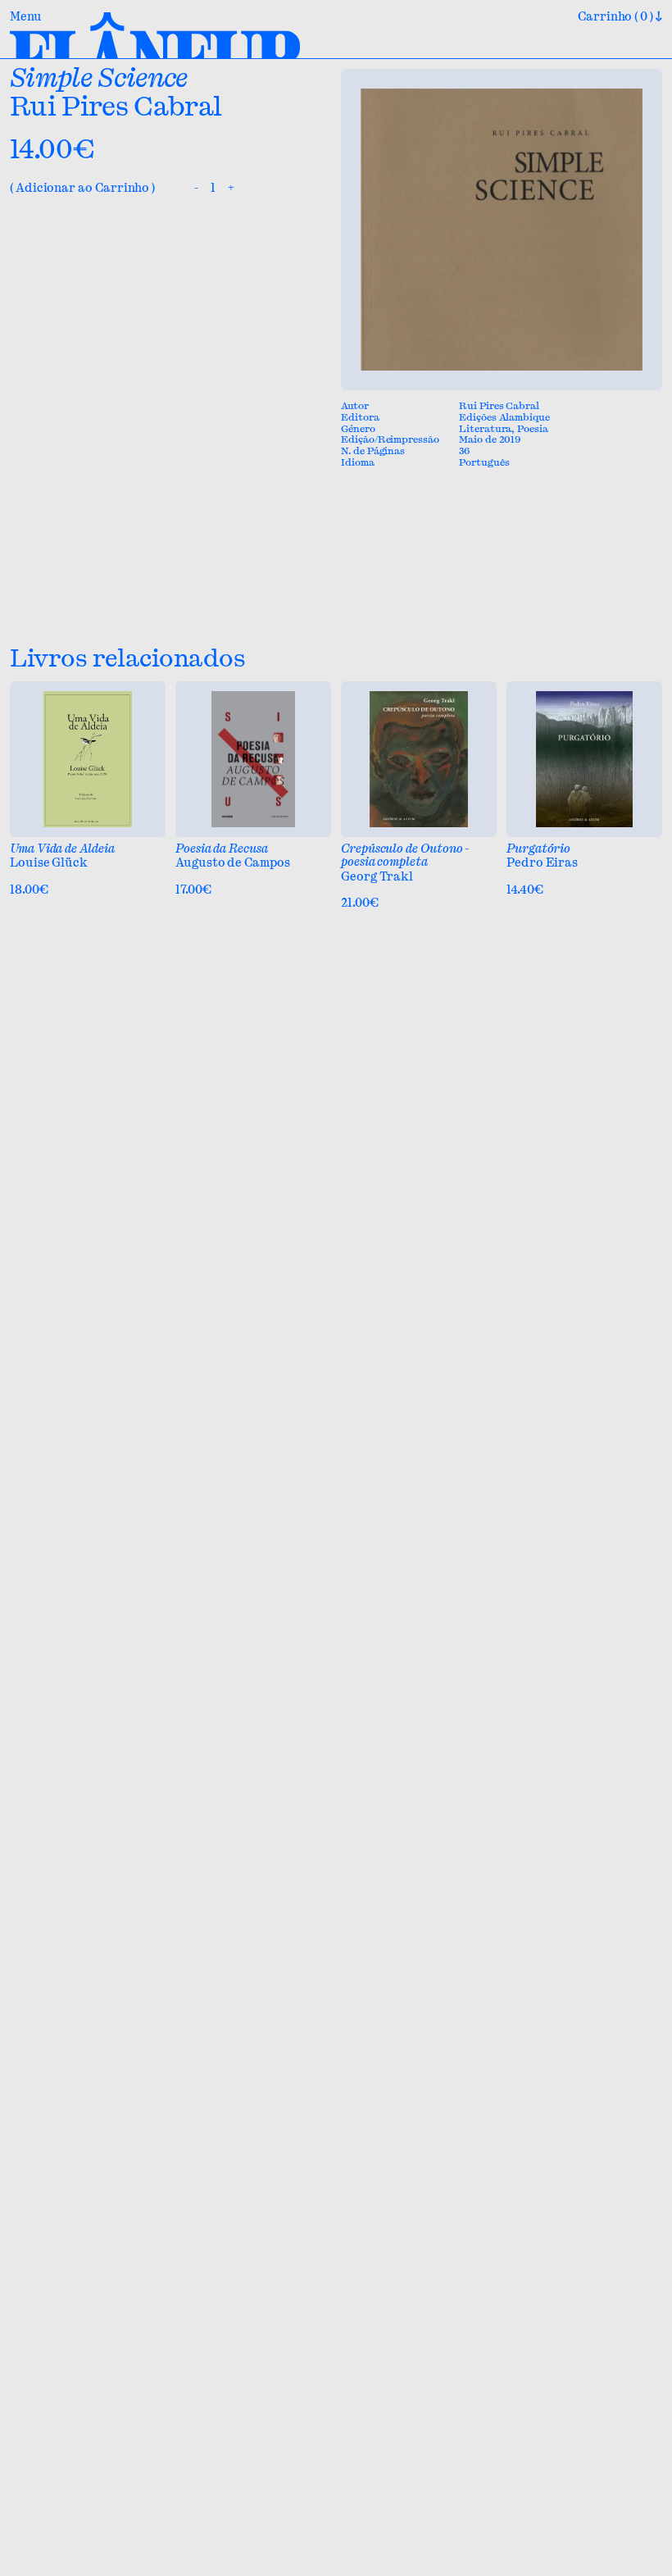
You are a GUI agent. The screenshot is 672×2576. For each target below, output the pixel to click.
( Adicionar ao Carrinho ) (82, 188)
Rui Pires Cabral (116, 106)
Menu (26, 17)
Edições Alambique (504, 417)
